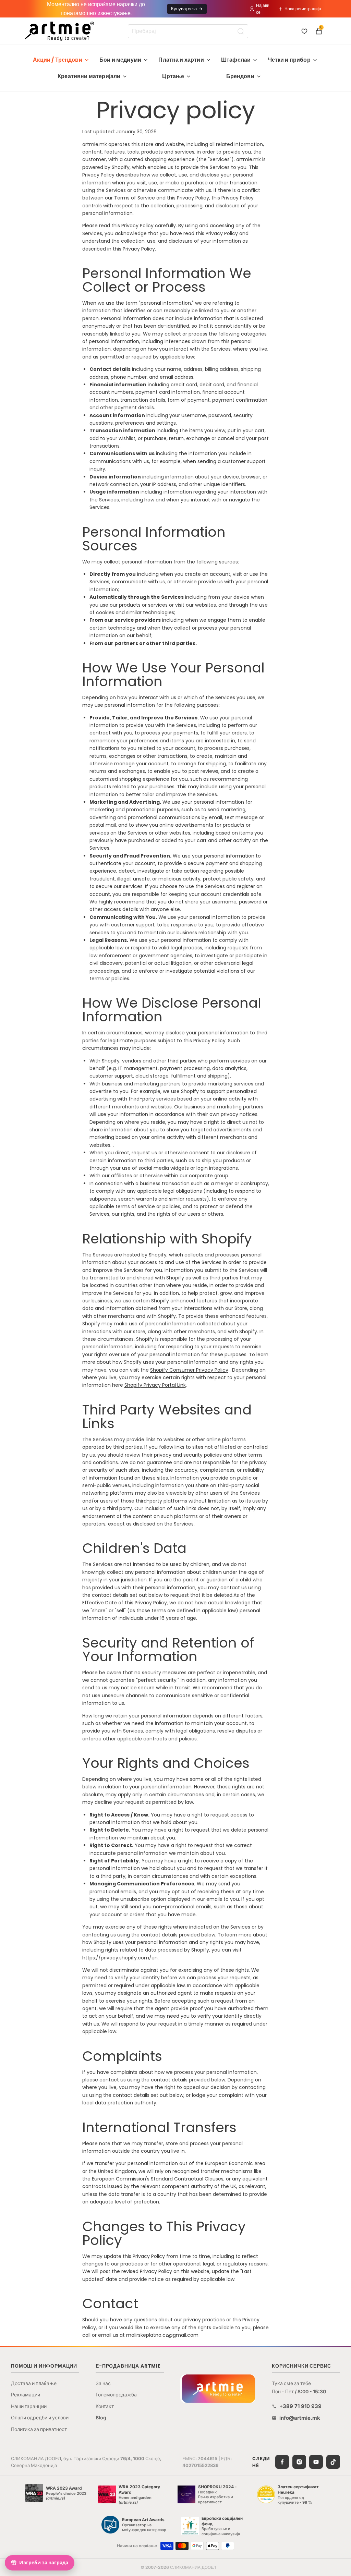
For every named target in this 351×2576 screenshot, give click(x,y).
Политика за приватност (39, 2429)
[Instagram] (299, 2462)
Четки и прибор (289, 60)
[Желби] (304, 31)
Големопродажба (116, 2395)
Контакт (105, 2406)
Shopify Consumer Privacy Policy (189, 1370)
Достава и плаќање (34, 2383)
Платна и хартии (181, 60)
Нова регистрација (303, 9)
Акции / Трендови (58, 60)
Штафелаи (236, 60)
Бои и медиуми (120, 60)
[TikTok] (333, 2462)
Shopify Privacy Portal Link (155, 1385)
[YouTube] (316, 2462)
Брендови (240, 76)
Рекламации (26, 2395)
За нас (103, 2383)
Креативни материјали (89, 76)
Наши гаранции (29, 2406)
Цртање (173, 76)
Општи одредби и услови (40, 2417)
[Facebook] (282, 2462)
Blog (101, 2417)
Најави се (263, 9)
